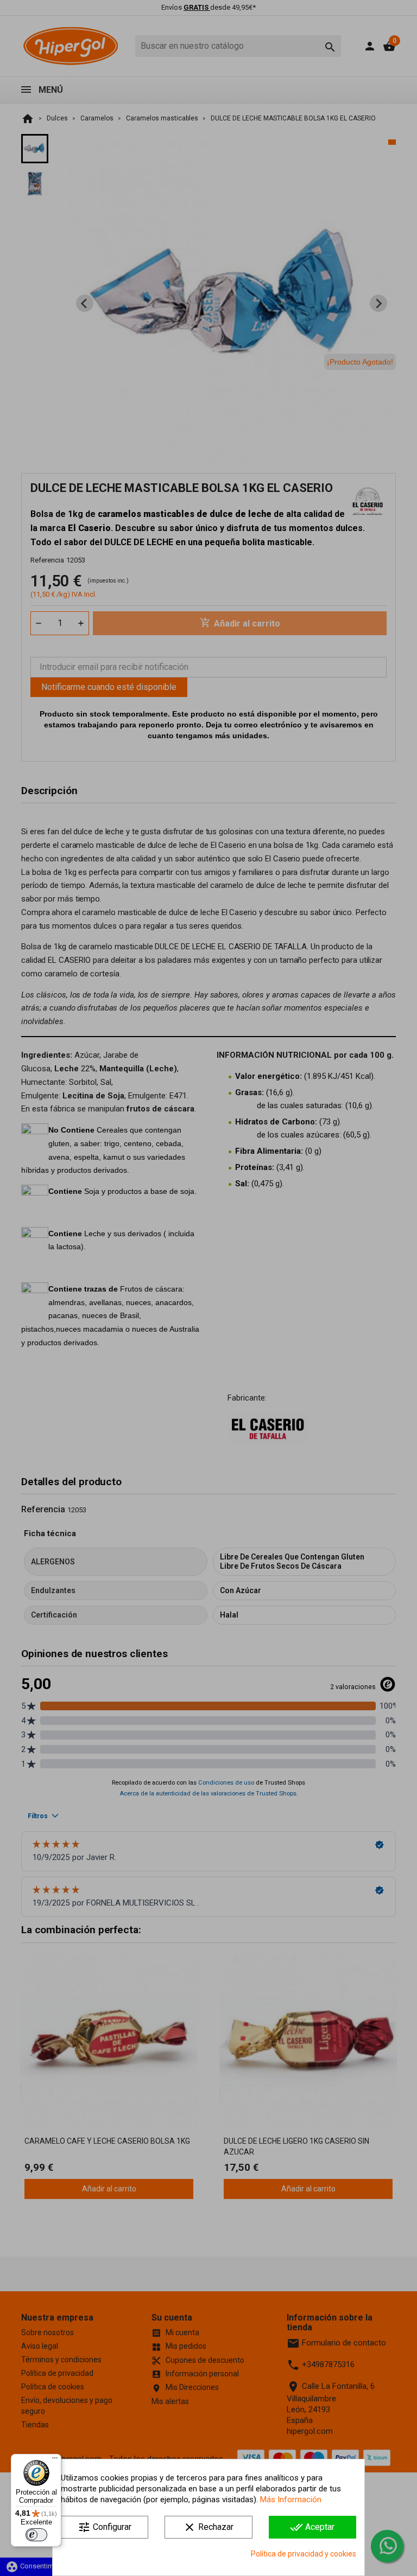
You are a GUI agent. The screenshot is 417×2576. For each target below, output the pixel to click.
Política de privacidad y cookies (304, 2554)
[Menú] (55, 2460)
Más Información (291, 2500)
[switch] (36, 2535)
